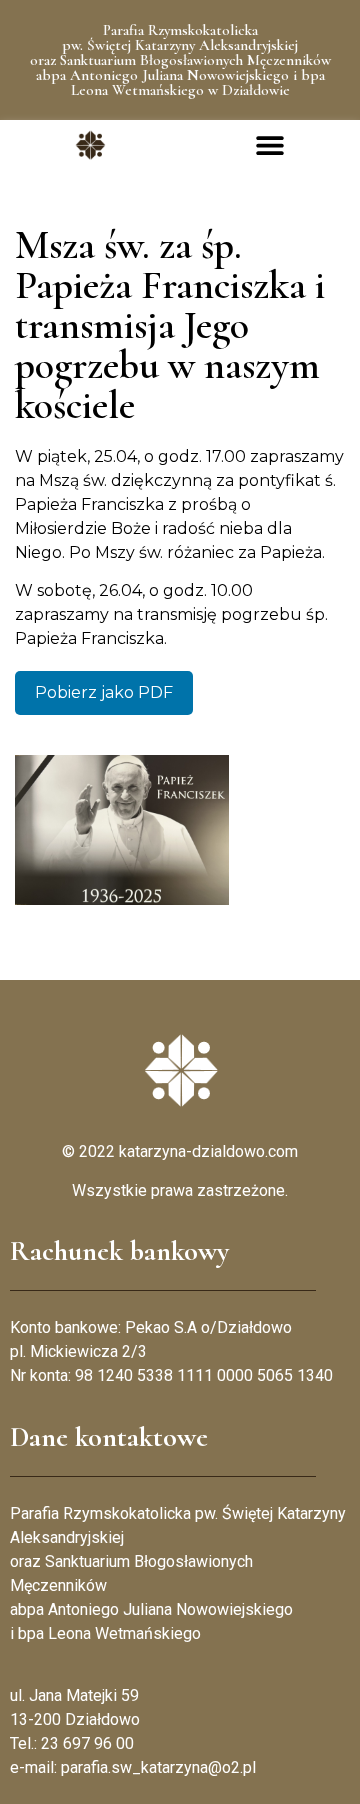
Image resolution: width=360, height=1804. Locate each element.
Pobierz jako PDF (104, 692)
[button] (270, 145)
